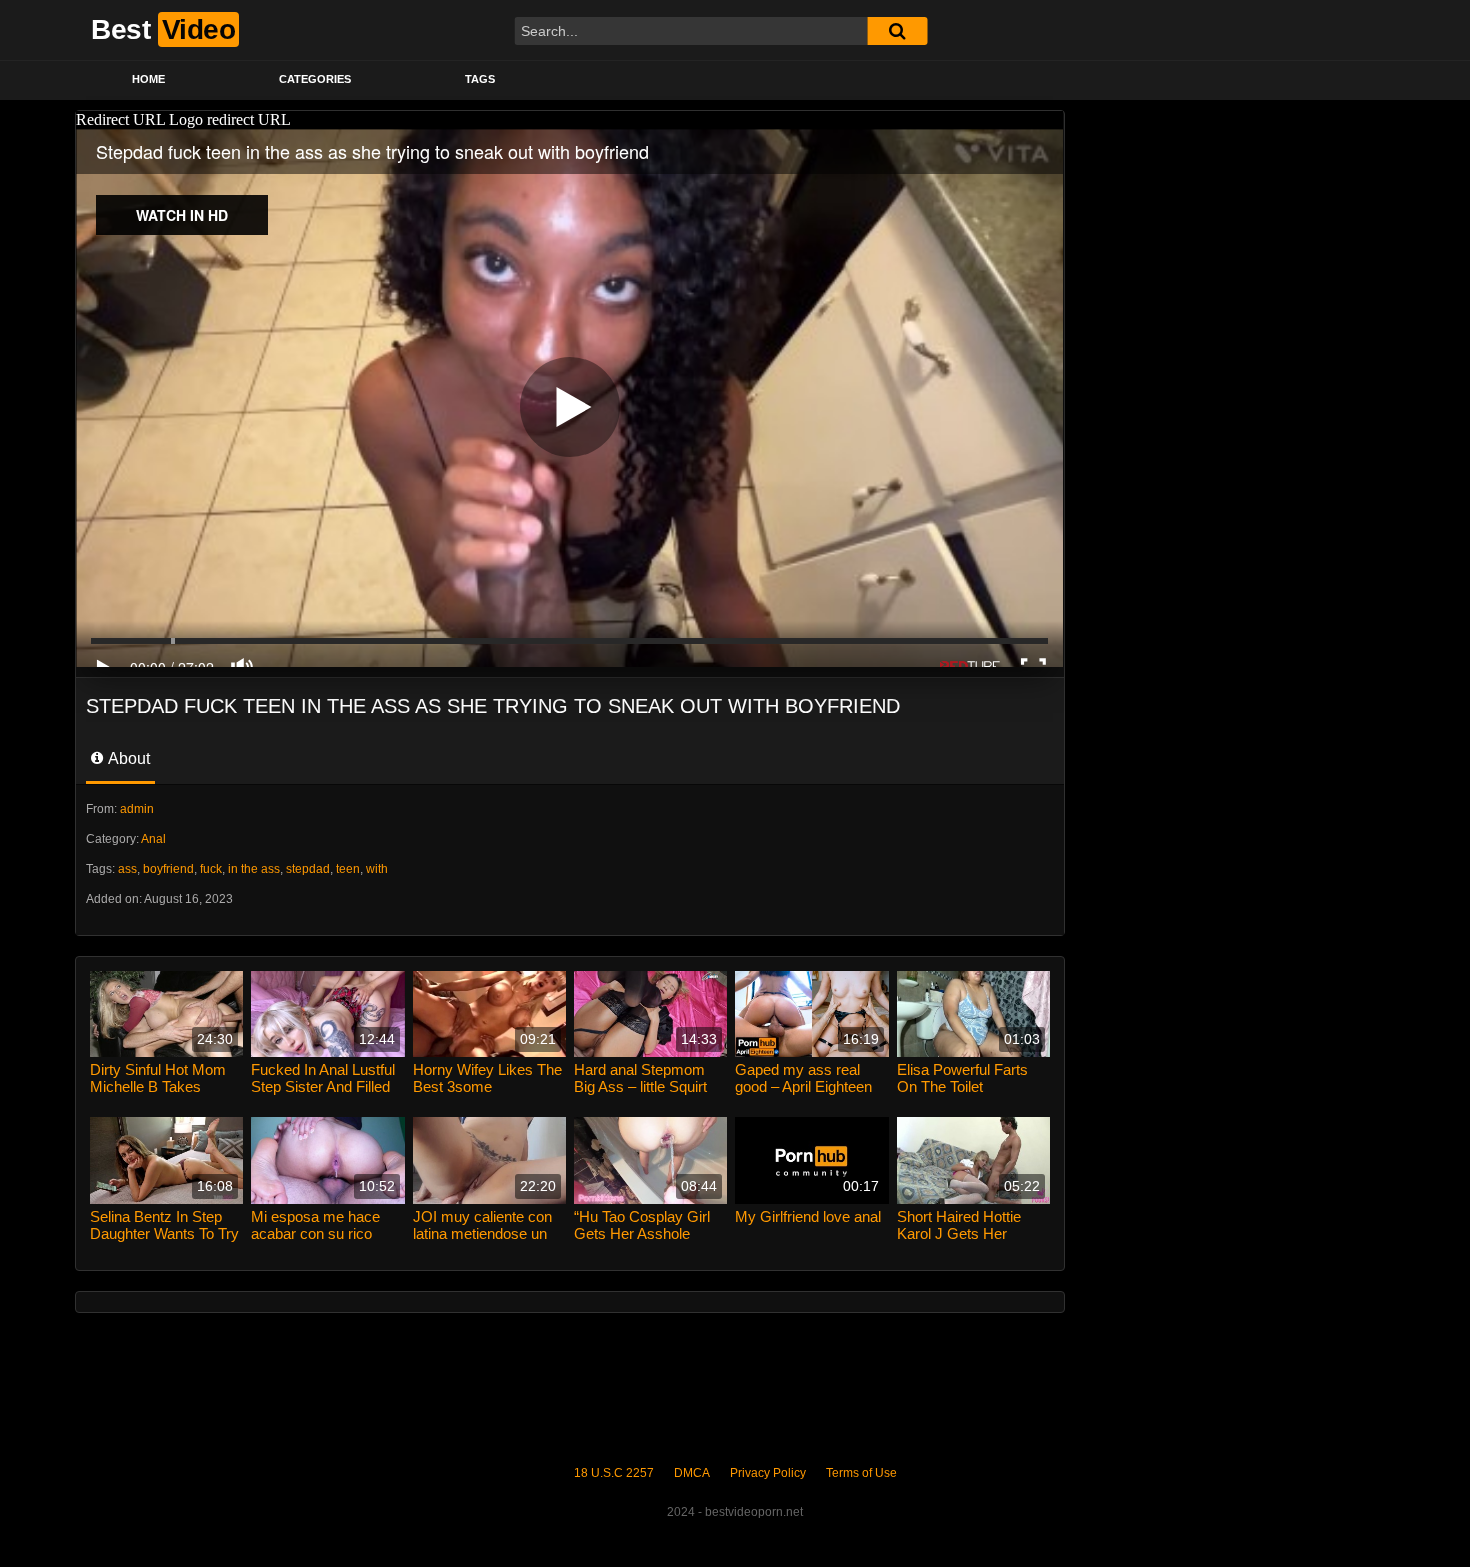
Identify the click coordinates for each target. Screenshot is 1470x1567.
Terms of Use (861, 1473)
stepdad (308, 869)
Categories (315, 79)
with (377, 869)
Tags (480, 79)
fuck (211, 869)
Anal (153, 839)
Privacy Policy (768, 1473)
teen (348, 869)
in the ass (254, 869)
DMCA (692, 1473)
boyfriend (168, 869)
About (127, 758)
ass (127, 869)
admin (137, 809)
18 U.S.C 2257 (614, 1473)
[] (897, 31)
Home (148, 79)
